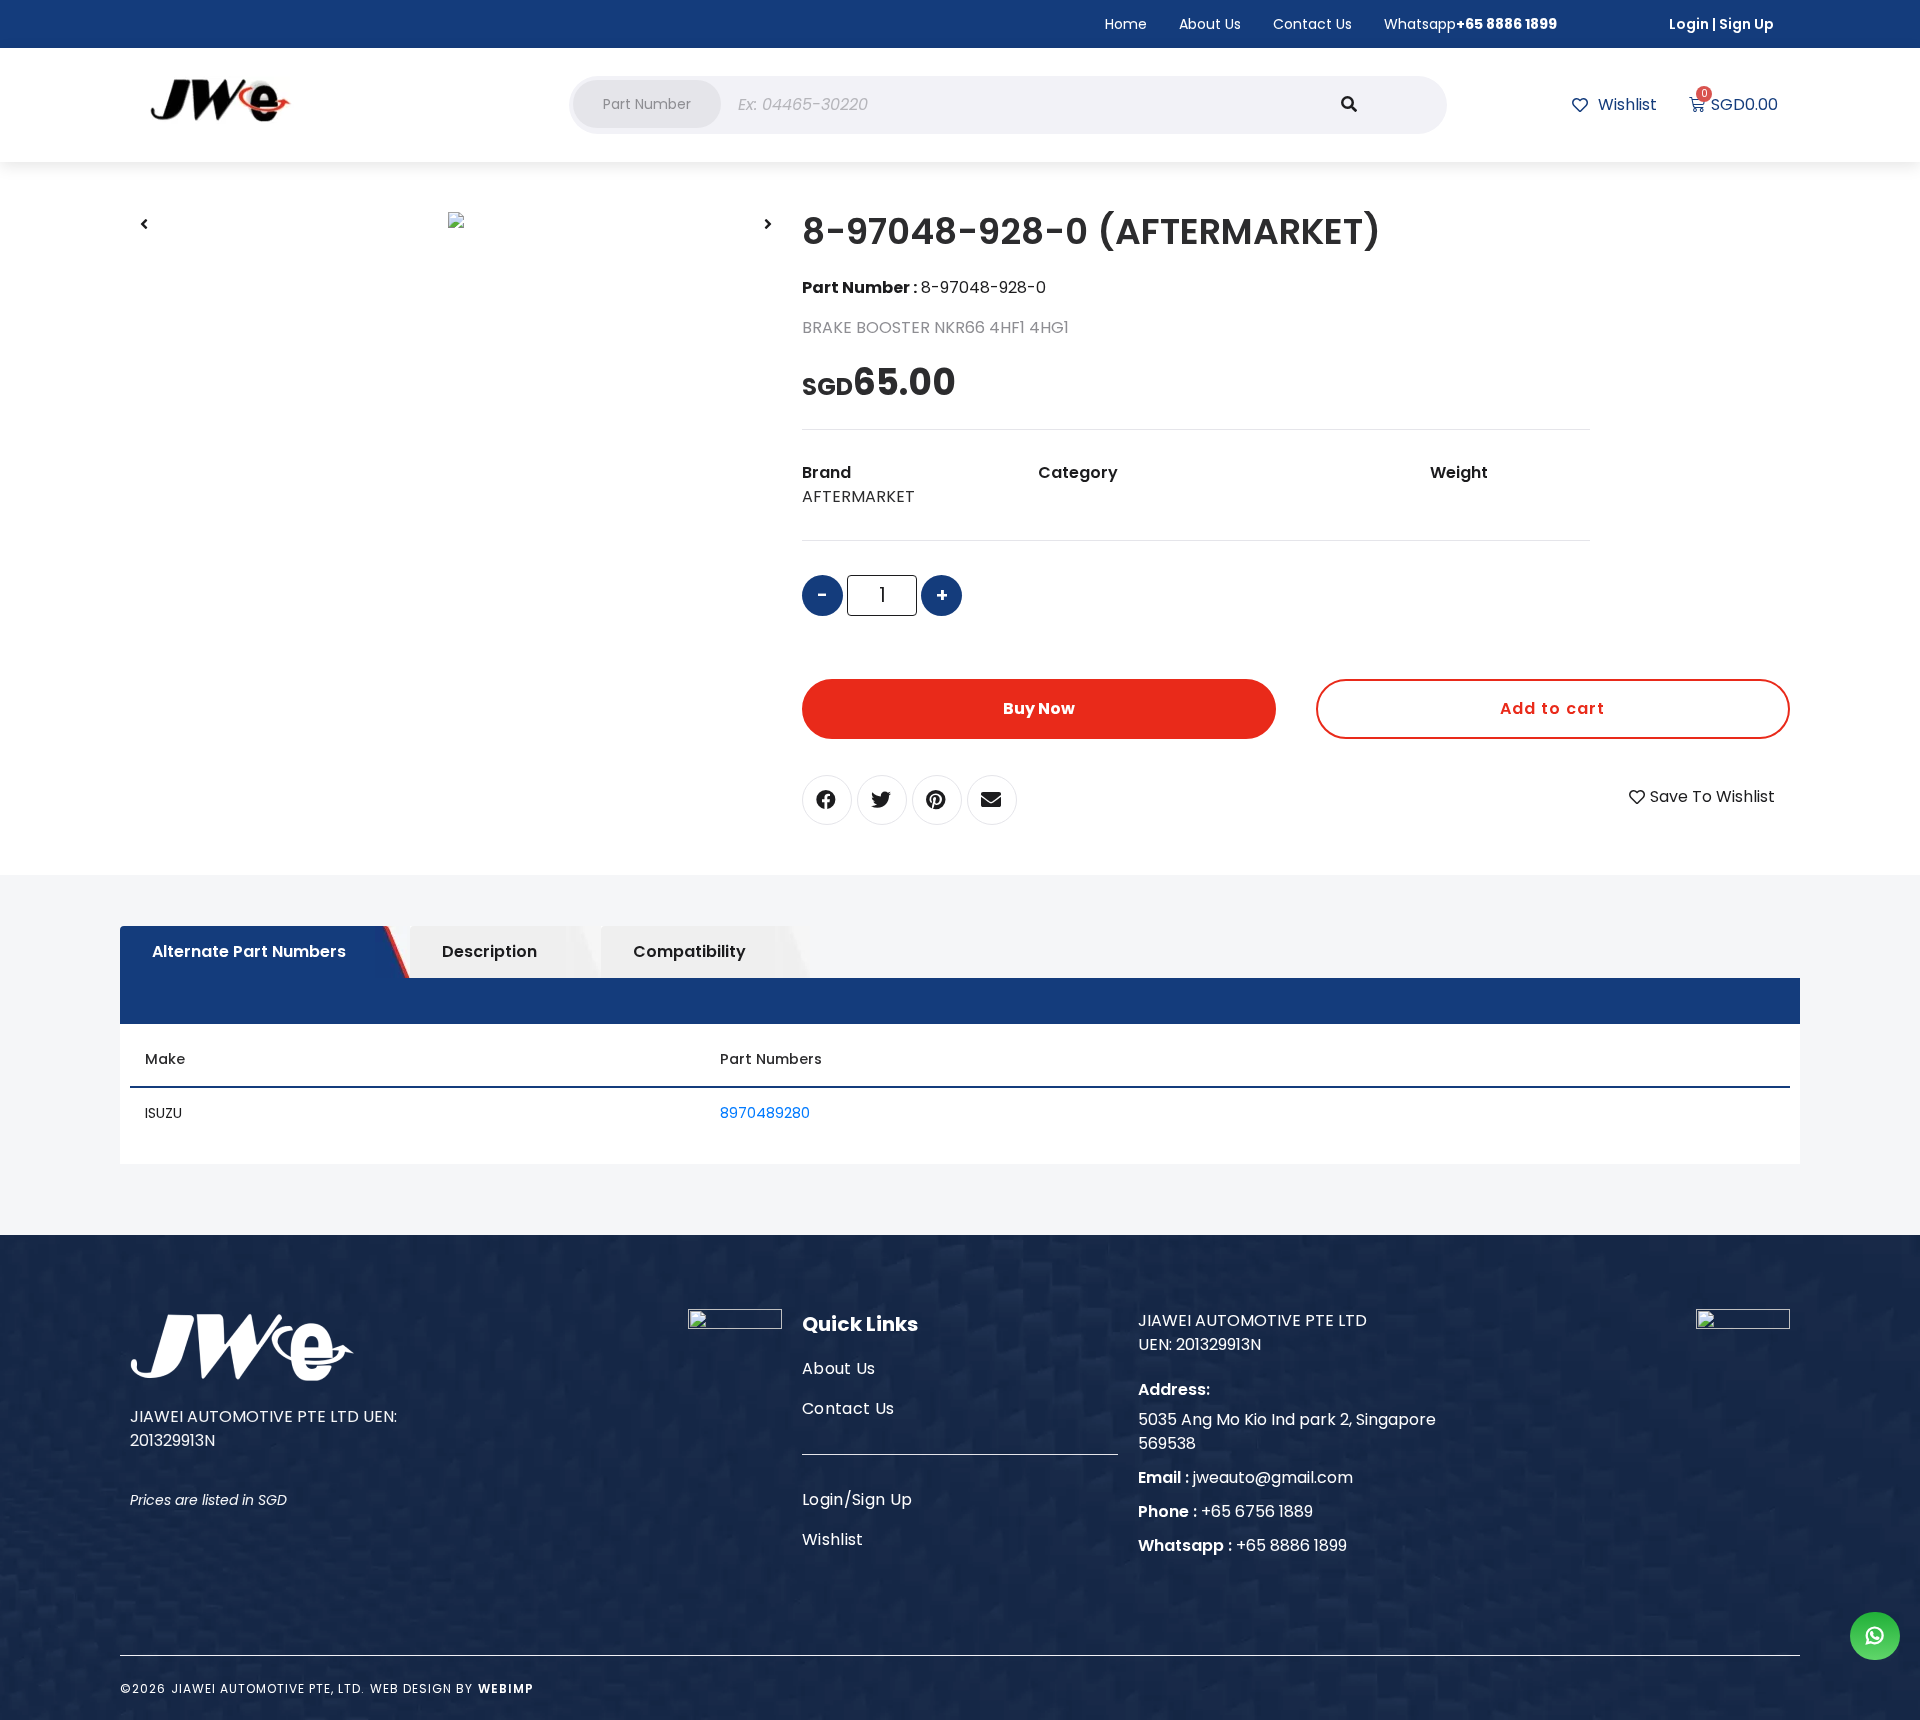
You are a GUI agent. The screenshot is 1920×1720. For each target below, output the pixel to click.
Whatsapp (1470, 24)
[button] (647, 104)
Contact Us (1312, 24)
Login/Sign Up (857, 1499)
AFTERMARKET (858, 496)
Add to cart (1552, 708)
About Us (1210, 24)
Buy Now (1039, 708)
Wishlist (833, 1539)
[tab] (265, 952)
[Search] (1349, 105)
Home (1126, 24)
